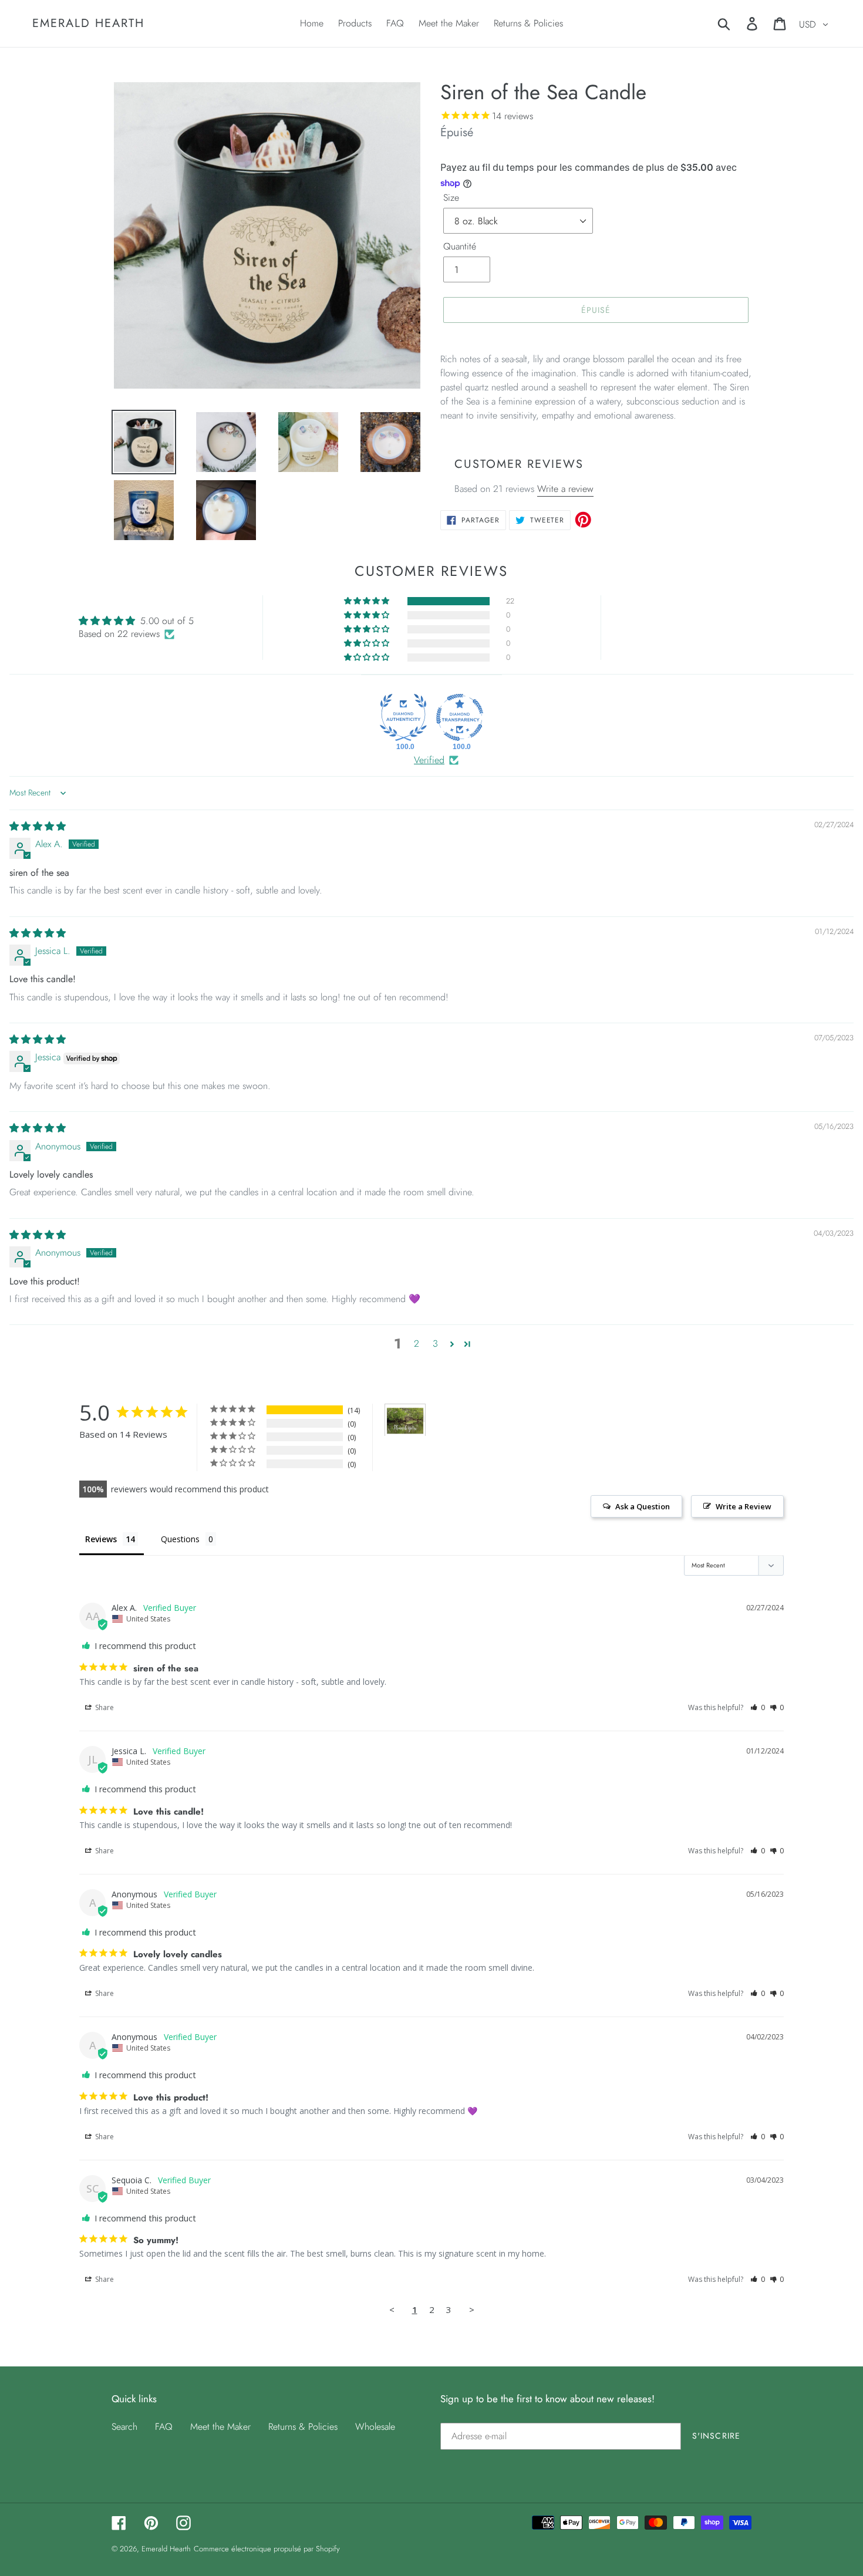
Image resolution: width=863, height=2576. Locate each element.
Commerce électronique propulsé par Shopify (267, 2549)
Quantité (460, 246)
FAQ (164, 2427)
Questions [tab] (180, 1539)
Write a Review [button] (744, 1506)
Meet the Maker (220, 2427)
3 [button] (435, 1343)
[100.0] (403, 717)
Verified (429, 760)
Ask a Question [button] (643, 1506)
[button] (368, 601)
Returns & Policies (303, 2427)
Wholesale (375, 2427)
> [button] (472, 2309)
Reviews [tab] (101, 1539)
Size (451, 198)
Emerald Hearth (88, 23)
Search (124, 2427)
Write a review (565, 489)
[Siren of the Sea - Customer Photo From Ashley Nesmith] (405, 1420)
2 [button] (417, 1343)
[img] (38, 826)
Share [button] (104, 1707)
